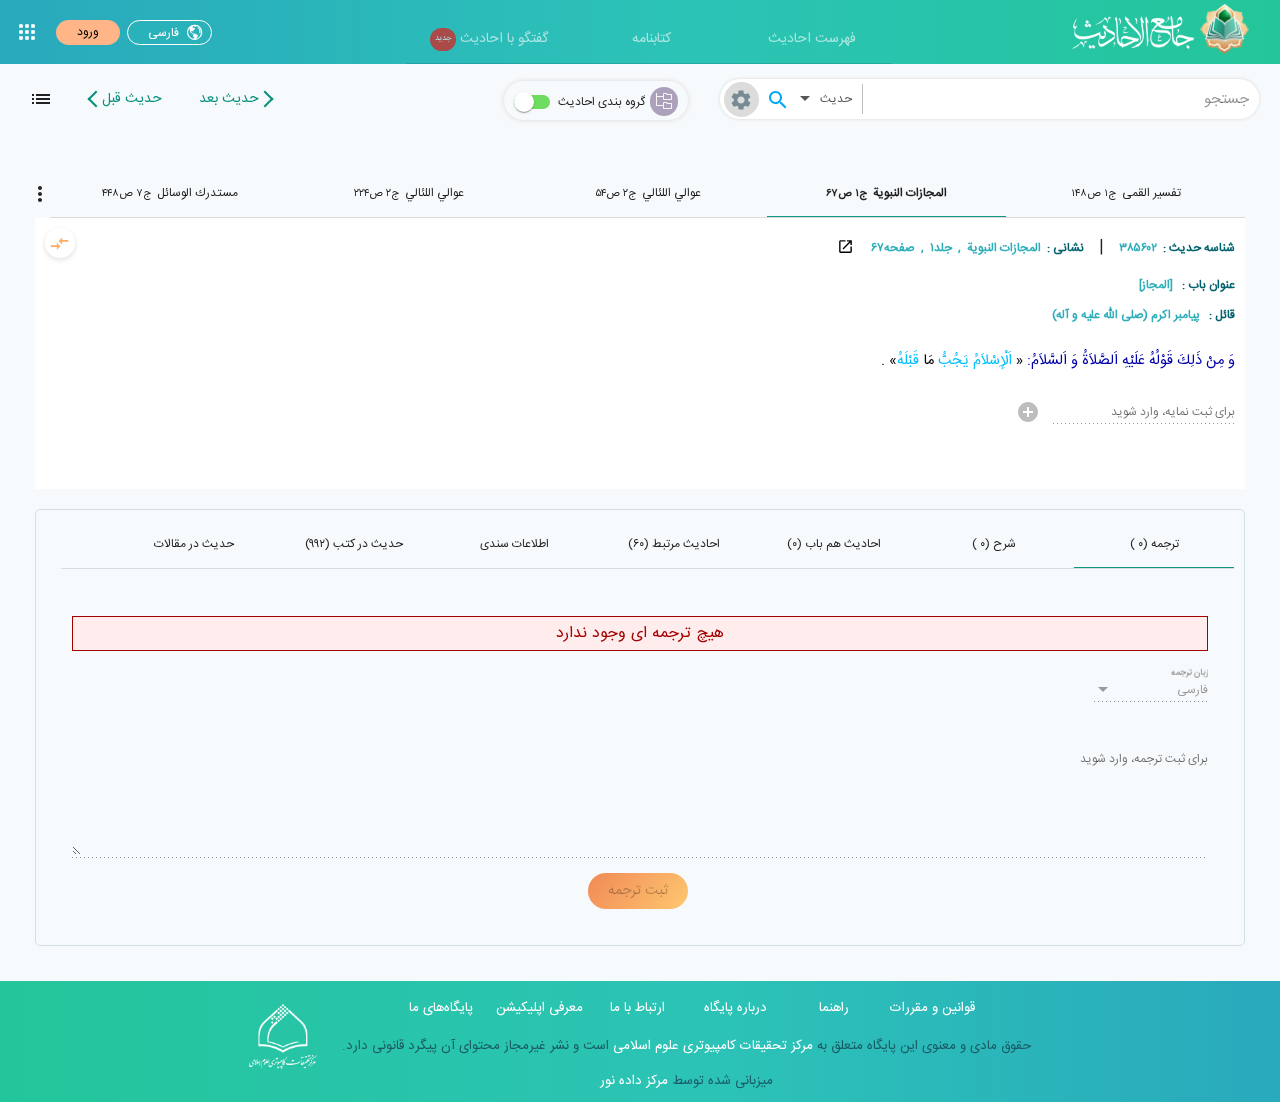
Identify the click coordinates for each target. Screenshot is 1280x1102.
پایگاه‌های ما (441, 1008)
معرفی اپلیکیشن (539, 1008)
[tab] (1125, 193)
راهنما (834, 1008)
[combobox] (1061, 99)
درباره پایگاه (735, 1008)
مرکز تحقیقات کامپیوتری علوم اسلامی (711, 1046)
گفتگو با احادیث (491, 39)
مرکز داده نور (634, 1081)
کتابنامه (651, 39)
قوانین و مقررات (932, 1008)
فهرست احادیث (812, 39)
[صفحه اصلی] (1167, 32)
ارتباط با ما (637, 1008)
